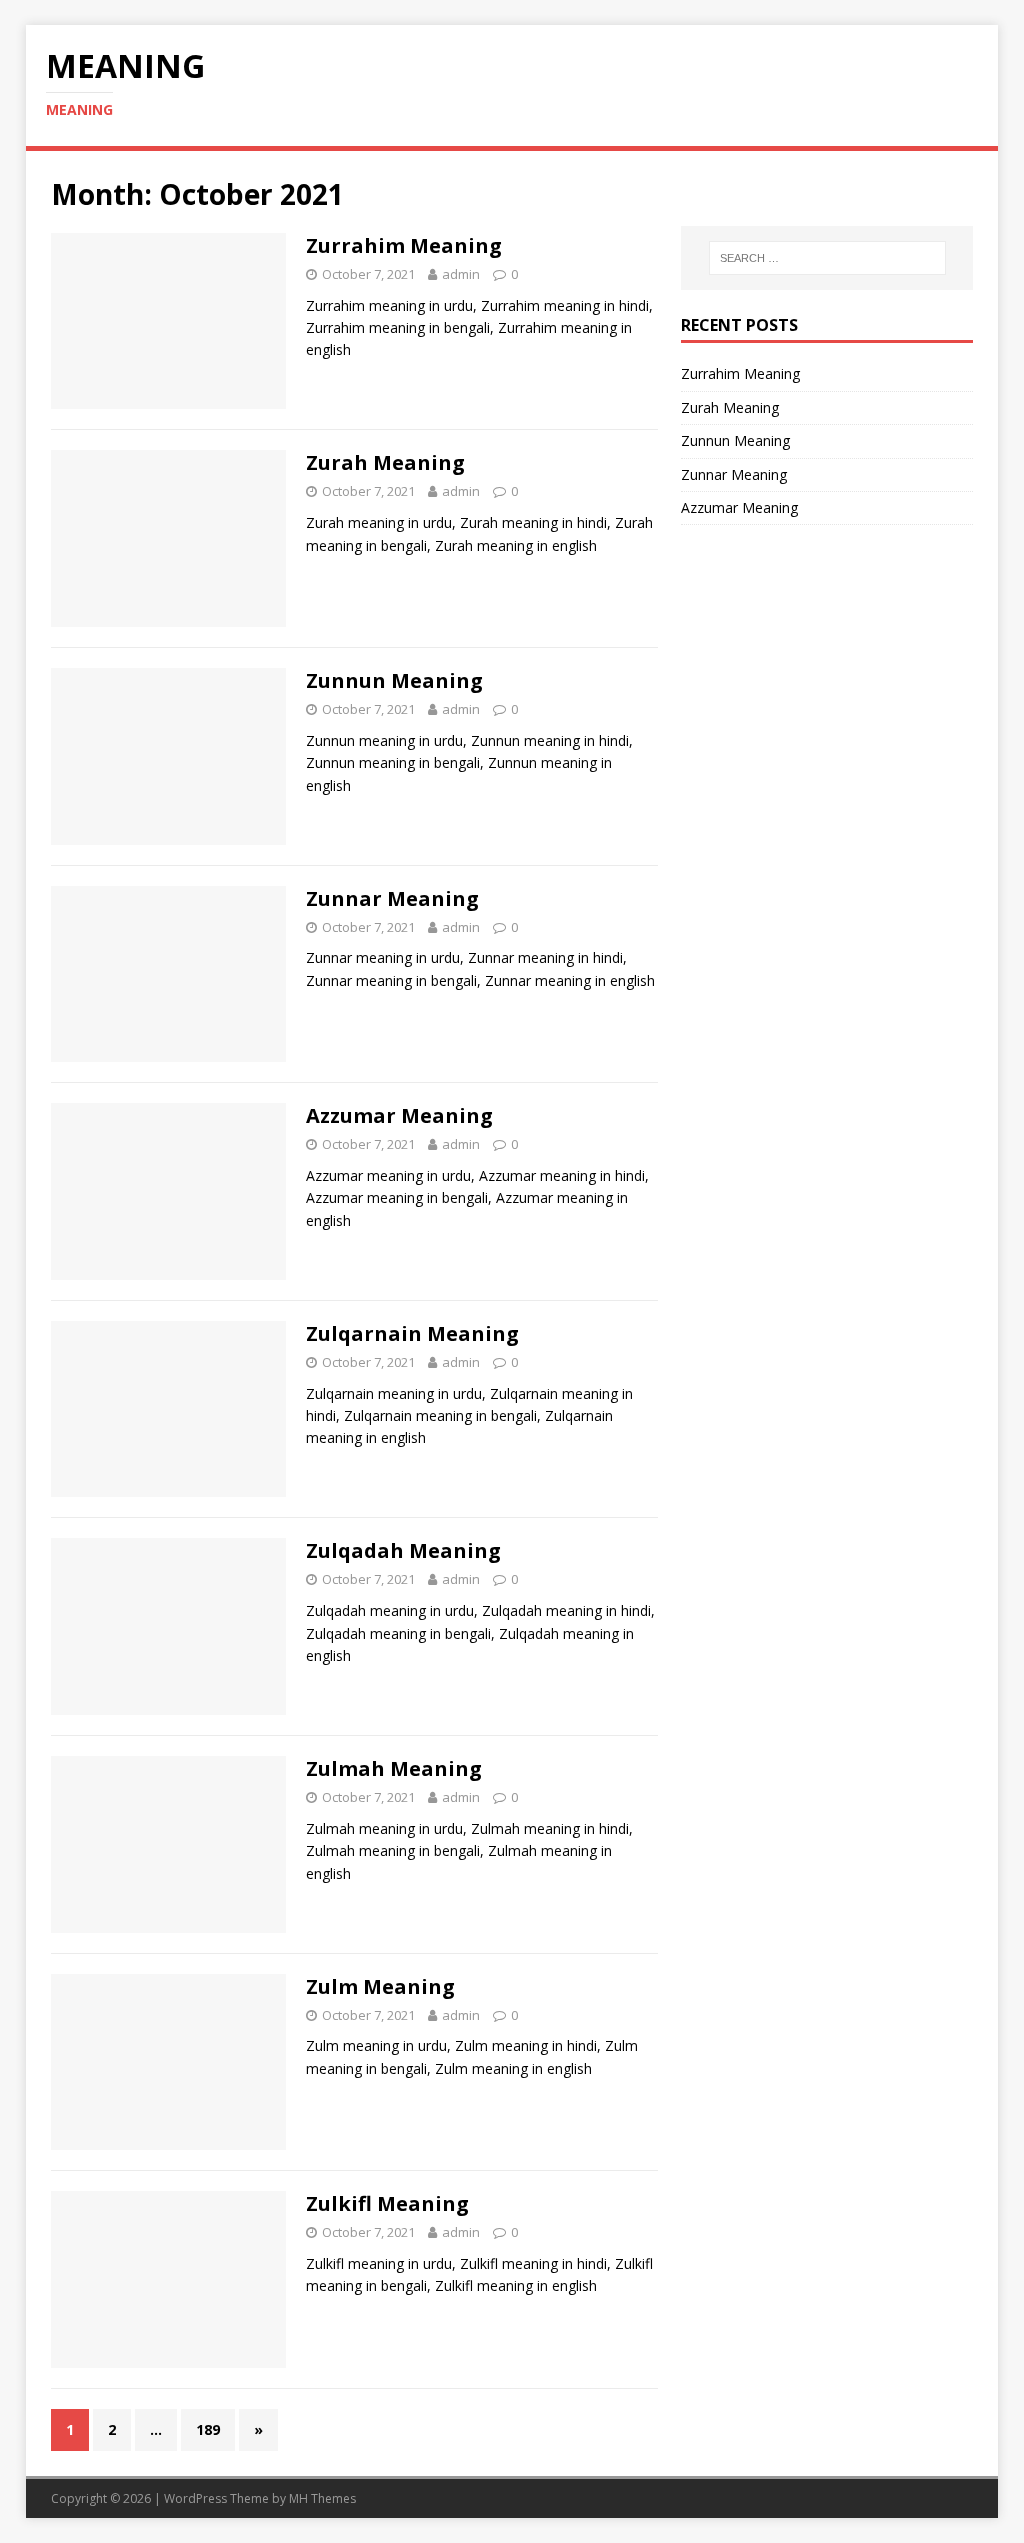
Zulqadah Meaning (403, 1550)
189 (208, 2429)
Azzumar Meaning (399, 1115)
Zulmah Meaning (394, 1768)
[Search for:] (827, 258)
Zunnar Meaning (392, 898)
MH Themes (322, 2498)
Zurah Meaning (385, 462)
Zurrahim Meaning (404, 245)
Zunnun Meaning (394, 680)
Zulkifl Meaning (387, 2203)
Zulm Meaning (380, 1986)
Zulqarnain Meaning (412, 1333)
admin (461, 274)
